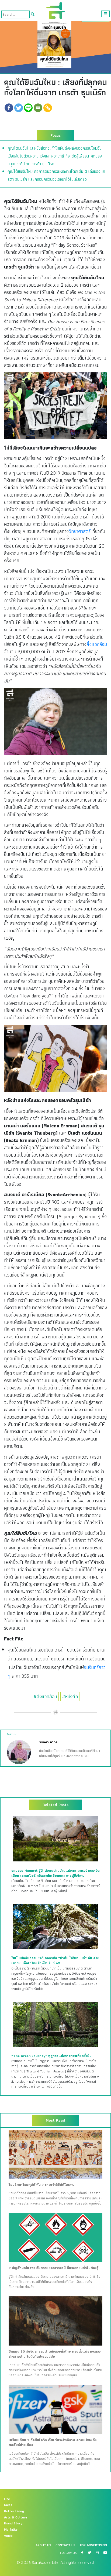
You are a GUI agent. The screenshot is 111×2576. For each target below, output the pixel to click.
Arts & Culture (16, 2517)
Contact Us (65, 2545)
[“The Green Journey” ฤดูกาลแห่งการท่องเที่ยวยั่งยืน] (55, 2024)
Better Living (14, 2511)
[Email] (38, 108)
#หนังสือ (70, 1696)
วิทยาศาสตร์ (80, 531)
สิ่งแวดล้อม (97, 644)
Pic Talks (11, 2530)
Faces (8, 2505)
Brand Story (13, 2523)
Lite (7, 2499)
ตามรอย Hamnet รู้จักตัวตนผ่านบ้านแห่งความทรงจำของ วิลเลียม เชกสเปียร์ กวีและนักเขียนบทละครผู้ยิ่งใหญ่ (55, 1873)
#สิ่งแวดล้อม (45, 1696)
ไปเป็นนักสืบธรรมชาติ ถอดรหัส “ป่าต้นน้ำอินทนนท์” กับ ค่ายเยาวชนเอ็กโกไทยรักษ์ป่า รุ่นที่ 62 (55, 1961)
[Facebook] (9, 108)
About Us (43, 2545)
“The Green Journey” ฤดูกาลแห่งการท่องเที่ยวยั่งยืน (51, 2056)
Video (8, 2536)
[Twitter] (19, 108)
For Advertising (93, 2545)
